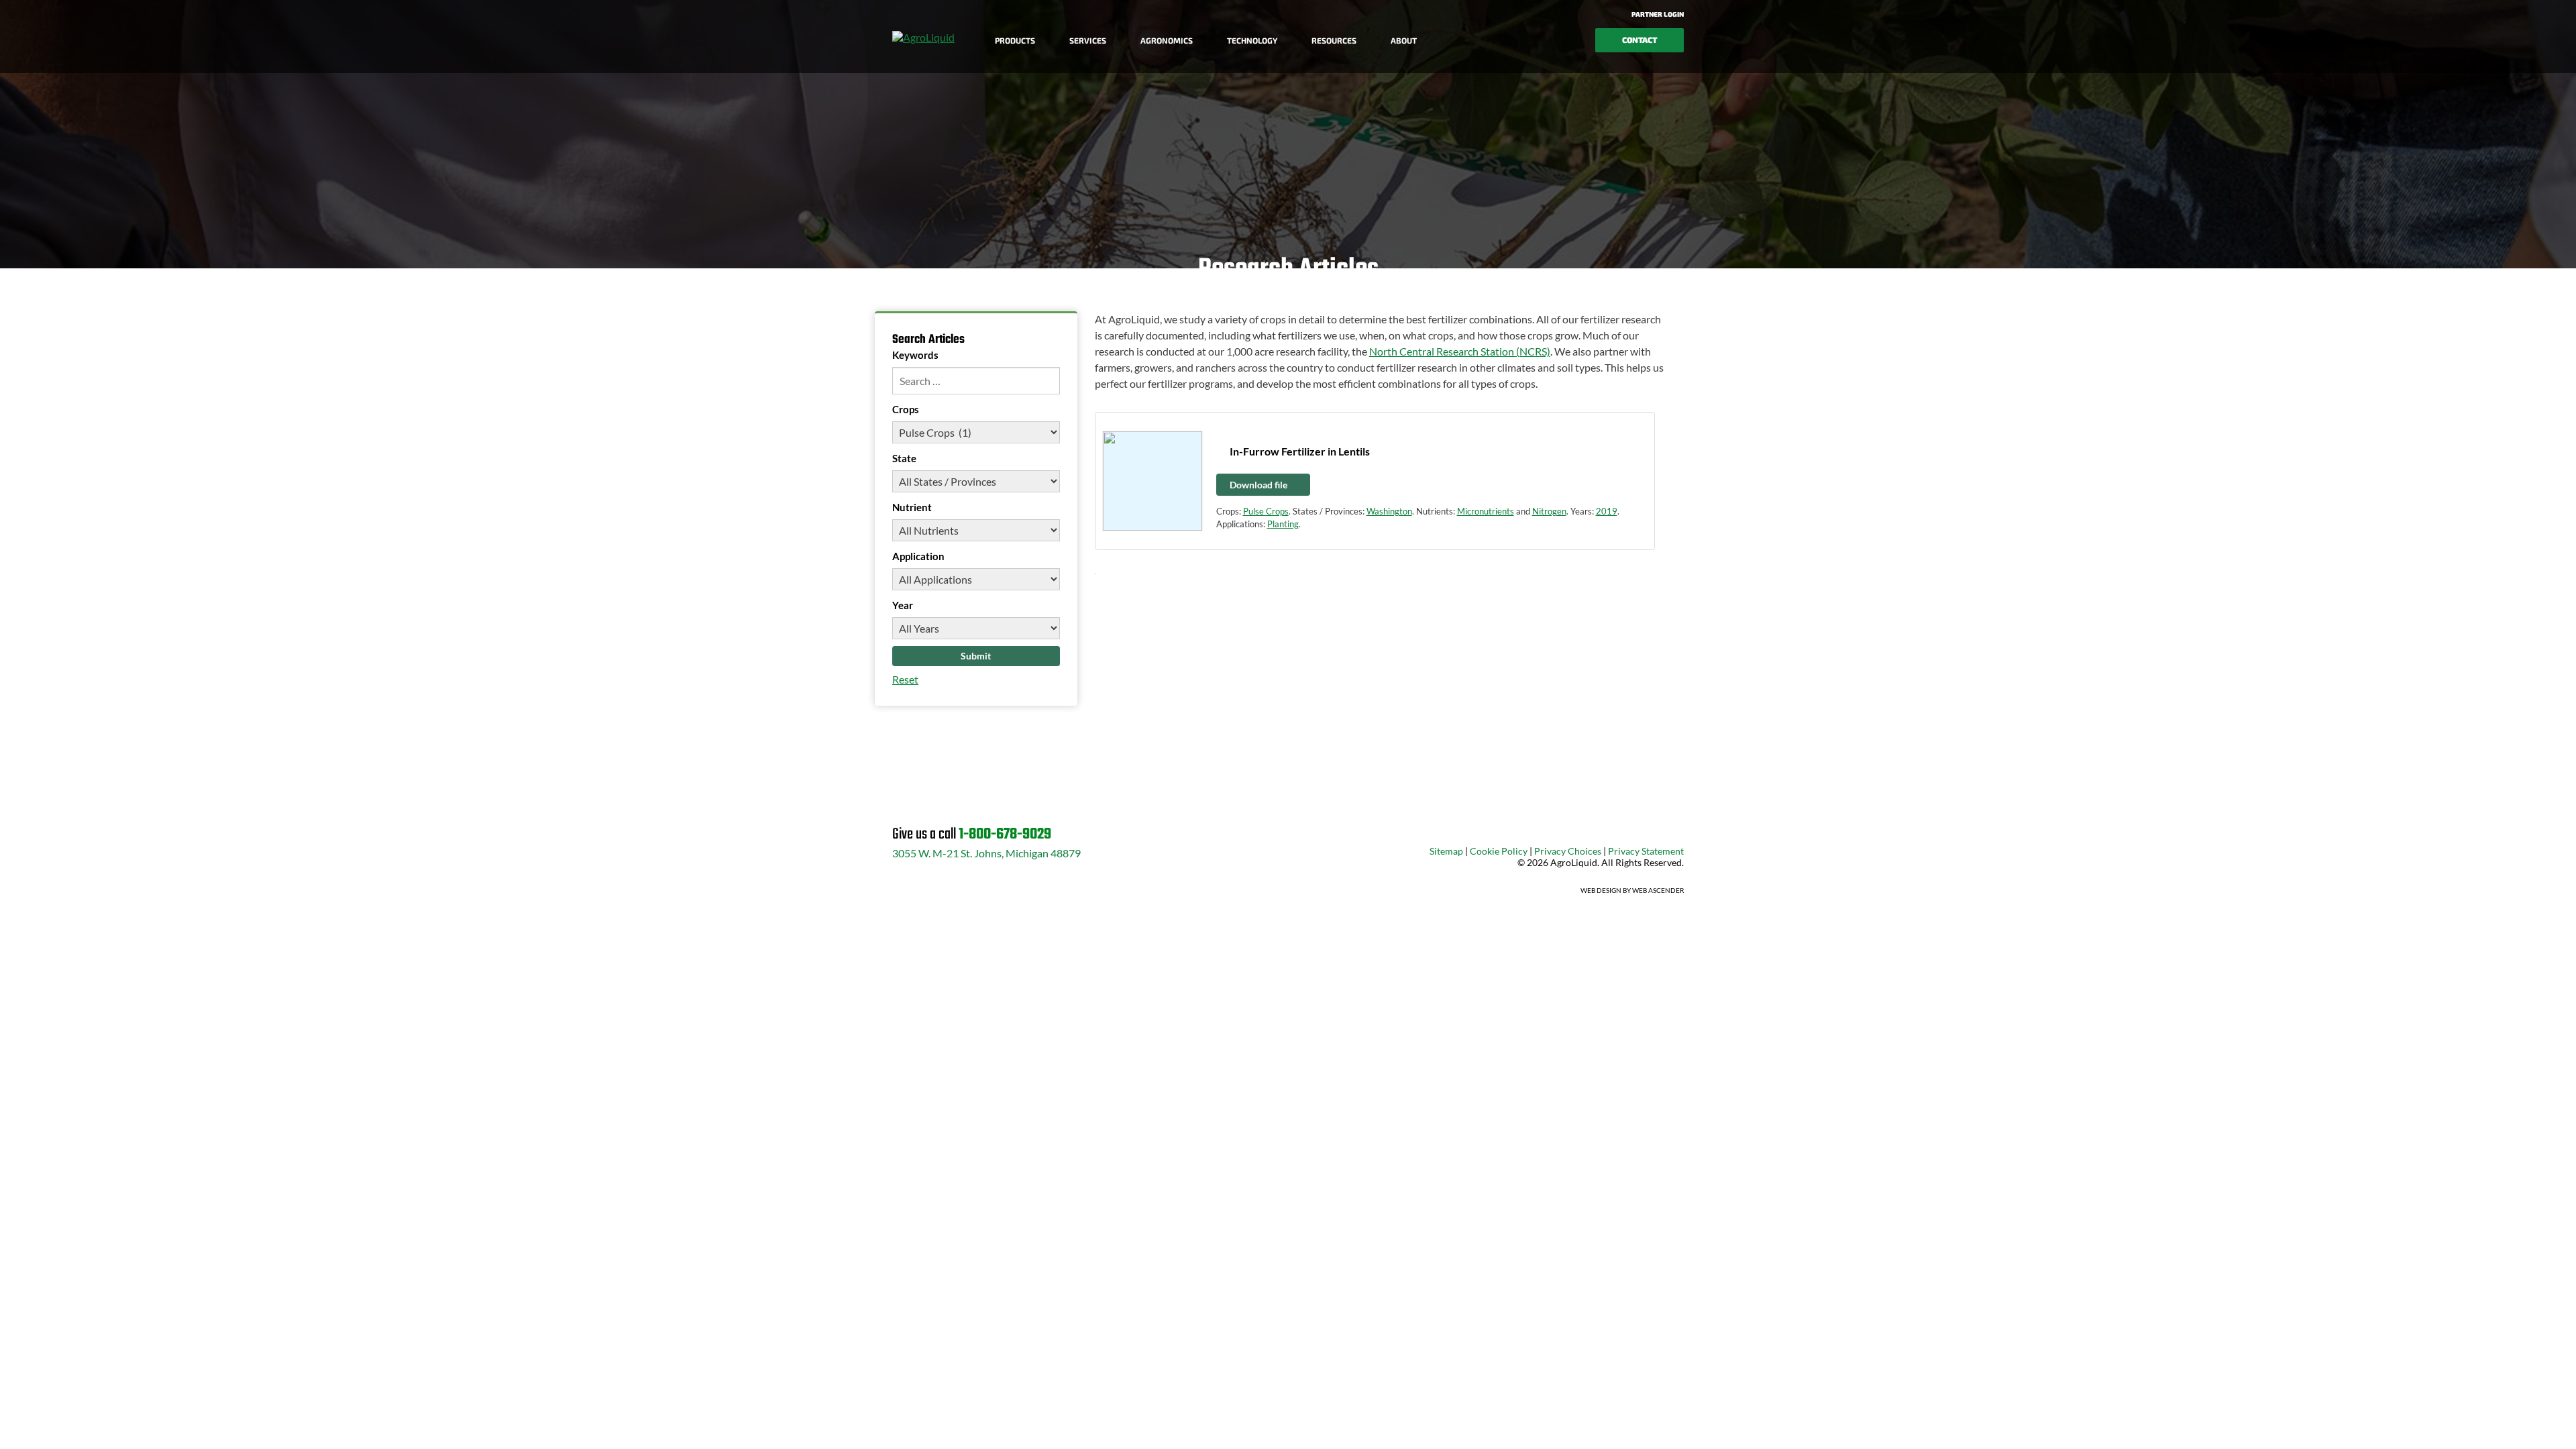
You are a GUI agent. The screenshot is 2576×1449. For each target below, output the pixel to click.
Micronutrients (1486, 511)
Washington (1389, 511)
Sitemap (1446, 851)
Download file (1259, 485)
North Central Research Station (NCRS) (1460, 351)
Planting (1283, 524)
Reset (905, 679)
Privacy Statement (1646, 851)
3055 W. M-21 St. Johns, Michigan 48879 (986, 853)
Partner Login (1657, 14)
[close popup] (2482, 1424)
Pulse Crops (1266, 511)
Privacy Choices (1568, 851)
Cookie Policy (1499, 851)
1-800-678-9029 (1005, 835)
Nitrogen (1549, 511)
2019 (1607, 511)
